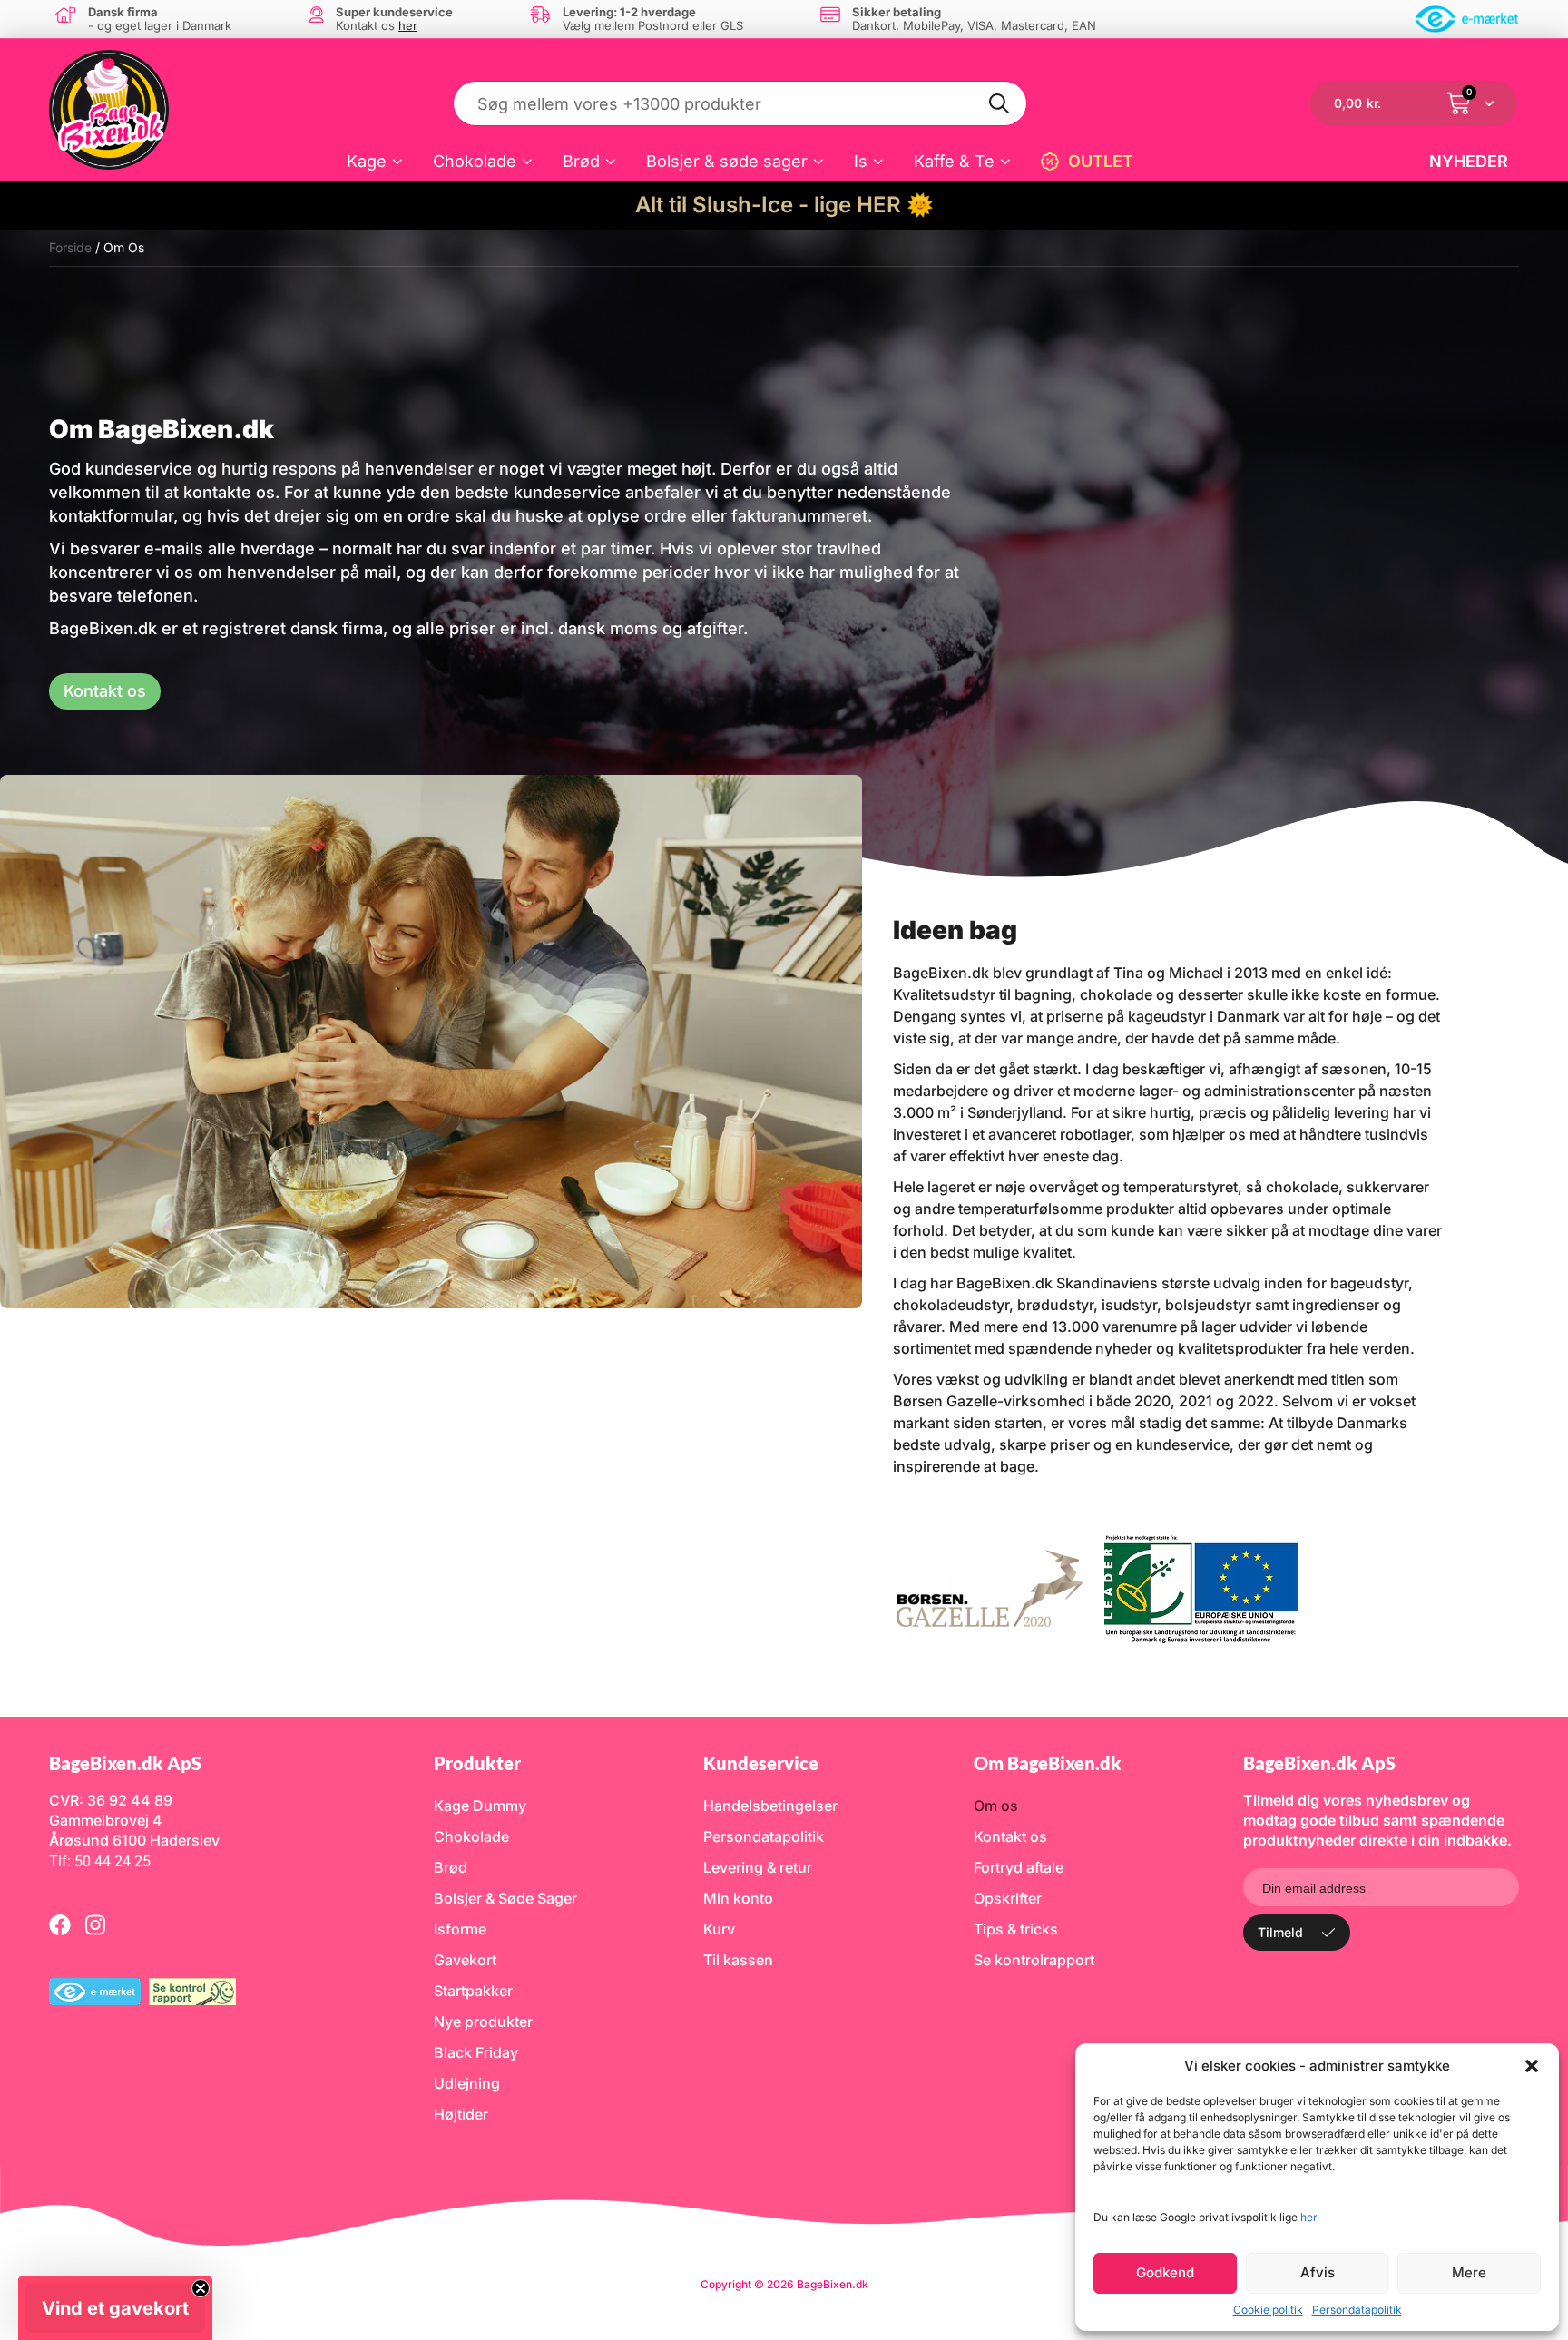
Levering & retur (758, 1867)
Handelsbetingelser (770, 1806)
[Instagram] (95, 1924)
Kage (367, 161)
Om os (996, 1806)
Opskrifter (1008, 1898)
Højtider (461, 2114)
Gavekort (465, 1960)
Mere (1469, 2272)
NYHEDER (1469, 161)
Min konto (738, 1898)
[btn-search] (1000, 103)
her (1309, 2217)
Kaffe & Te (954, 161)
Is (861, 161)
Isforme (460, 1929)
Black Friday (476, 2052)
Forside (70, 247)
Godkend (1165, 2272)
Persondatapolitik (1357, 2310)
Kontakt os (1010, 1836)
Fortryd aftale (1019, 1867)
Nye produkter (483, 2022)
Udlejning (467, 2083)
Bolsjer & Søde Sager (505, 1898)
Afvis (1318, 2272)
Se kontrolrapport (1034, 1960)
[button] (1532, 2066)
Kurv (719, 1929)
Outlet (1101, 161)
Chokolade (475, 161)
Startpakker (473, 1991)
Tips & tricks (1016, 1929)
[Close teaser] (201, 2288)
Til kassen (738, 1960)
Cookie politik (1268, 2310)
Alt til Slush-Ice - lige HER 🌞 (784, 205)
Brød (581, 161)
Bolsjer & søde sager (727, 161)
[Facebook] (60, 1924)
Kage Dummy (480, 1806)
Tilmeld (1280, 1932)
